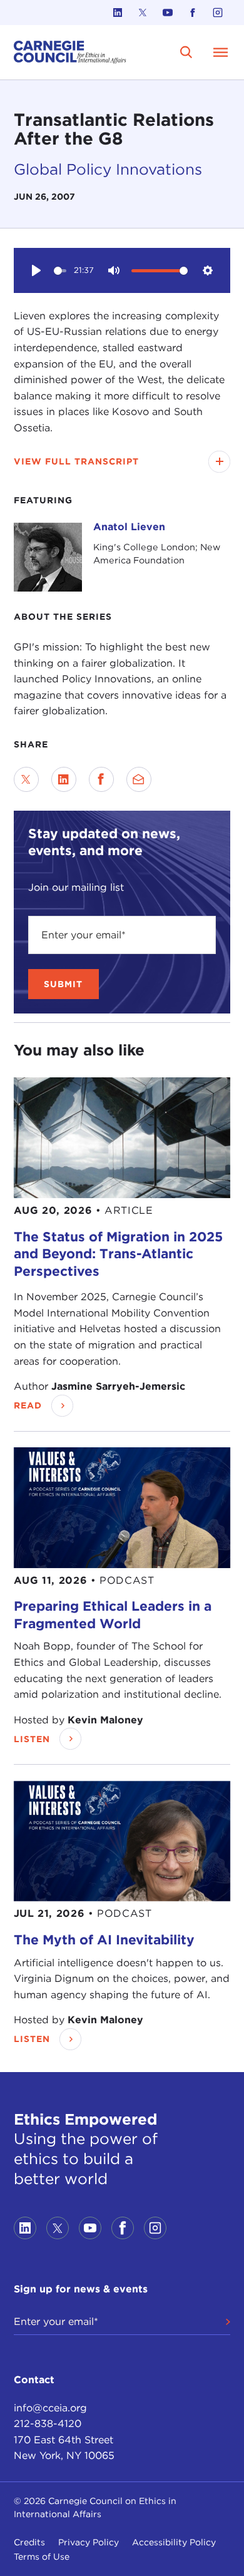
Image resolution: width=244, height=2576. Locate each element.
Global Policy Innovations (108, 169)
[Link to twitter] (143, 13)
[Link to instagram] (218, 13)
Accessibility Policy (174, 2542)
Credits (29, 2542)
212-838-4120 (48, 2424)
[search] (186, 52)
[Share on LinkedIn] (64, 779)
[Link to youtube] (168, 13)
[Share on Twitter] (26, 779)
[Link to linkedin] (118, 13)
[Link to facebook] (193, 13)
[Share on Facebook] (101, 779)
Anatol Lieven (129, 527)
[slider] (60, 271)
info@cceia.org (50, 2408)
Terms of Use (42, 2557)
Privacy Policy (89, 2542)
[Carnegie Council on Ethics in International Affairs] (70, 52)
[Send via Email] (139, 779)
